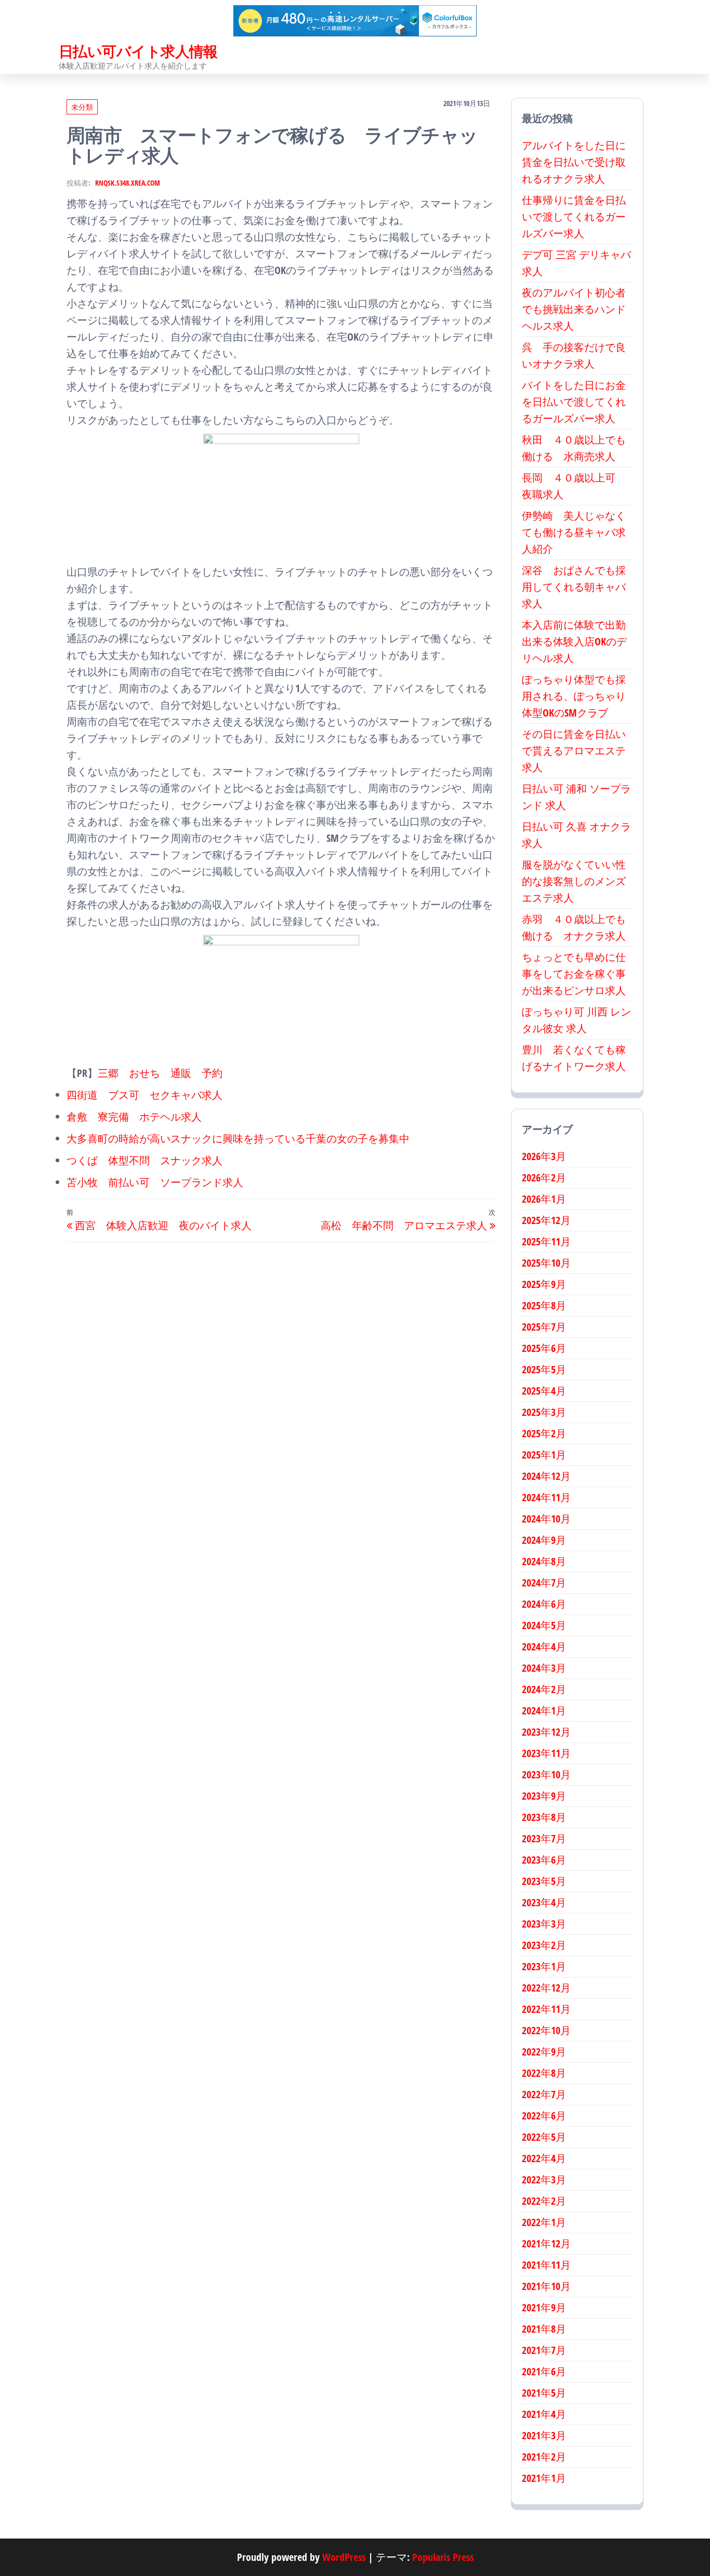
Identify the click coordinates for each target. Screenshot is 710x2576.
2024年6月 (544, 1604)
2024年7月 (544, 1583)
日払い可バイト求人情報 (138, 51)
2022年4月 (544, 2158)
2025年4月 (544, 1391)
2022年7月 (544, 2094)
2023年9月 (544, 1796)
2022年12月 (546, 1988)
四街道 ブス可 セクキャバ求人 (144, 1095)
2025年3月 (544, 1412)
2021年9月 (544, 2307)
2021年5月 (544, 2393)
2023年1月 (544, 1966)
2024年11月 (546, 1497)
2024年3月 (544, 1668)
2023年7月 (544, 1838)
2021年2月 (544, 2457)
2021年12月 (546, 2243)
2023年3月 (544, 1924)
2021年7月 (544, 2350)
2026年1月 (544, 1199)
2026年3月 (544, 1156)
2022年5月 (544, 2137)
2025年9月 (544, 1284)
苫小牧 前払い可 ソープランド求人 (155, 1182)
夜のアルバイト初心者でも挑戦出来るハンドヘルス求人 (574, 309)
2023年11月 (546, 1753)
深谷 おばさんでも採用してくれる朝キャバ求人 (574, 587)
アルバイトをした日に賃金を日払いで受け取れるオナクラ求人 (574, 162)
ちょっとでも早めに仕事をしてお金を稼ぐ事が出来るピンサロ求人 (574, 974)
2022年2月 (544, 2201)
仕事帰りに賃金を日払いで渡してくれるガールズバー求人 (574, 217)
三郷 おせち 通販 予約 (160, 1073)
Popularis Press (443, 2557)
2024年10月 (546, 1519)
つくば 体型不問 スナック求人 (144, 1160)
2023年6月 (544, 1860)
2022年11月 (546, 2009)
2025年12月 (546, 1220)
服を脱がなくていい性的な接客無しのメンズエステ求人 (574, 881)
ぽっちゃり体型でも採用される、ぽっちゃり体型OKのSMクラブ (574, 696)
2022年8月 (544, 2073)
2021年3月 (544, 2435)
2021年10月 (546, 2286)
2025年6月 (544, 1348)
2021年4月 (544, 2414)
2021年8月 (544, 2329)
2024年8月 (544, 1561)
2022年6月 (544, 2116)
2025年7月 (544, 1327)
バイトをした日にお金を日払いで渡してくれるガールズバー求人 (574, 402)
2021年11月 (546, 2265)
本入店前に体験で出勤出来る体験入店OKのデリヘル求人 (574, 641)
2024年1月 (544, 1710)
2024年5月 (544, 1625)
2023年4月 (544, 1902)
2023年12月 (546, 1732)
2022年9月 (544, 2052)
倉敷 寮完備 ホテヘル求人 (134, 1117)
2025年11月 (546, 1241)
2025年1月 (544, 1455)
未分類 (82, 107)
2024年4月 (544, 1647)
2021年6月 (544, 2371)
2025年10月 (546, 1263)
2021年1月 (544, 2478)
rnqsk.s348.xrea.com (128, 183)
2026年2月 (544, 1178)
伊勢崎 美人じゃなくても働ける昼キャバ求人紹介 (574, 532)
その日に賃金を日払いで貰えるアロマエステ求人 (574, 751)
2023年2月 (544, 1945)
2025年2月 (544, 1433)
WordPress (344, 2557)
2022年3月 (544, 2180)
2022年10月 (546, 2030)
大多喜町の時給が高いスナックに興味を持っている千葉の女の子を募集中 (238, 1139)
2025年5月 (544, 1369)
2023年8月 (544, 1817)
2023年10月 (546, 1774)
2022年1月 (544, 2222)
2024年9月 (544, 1540)
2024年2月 (544, 1689)
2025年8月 (544, 1305)
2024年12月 (546, 1476)
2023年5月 (544, 1881)
